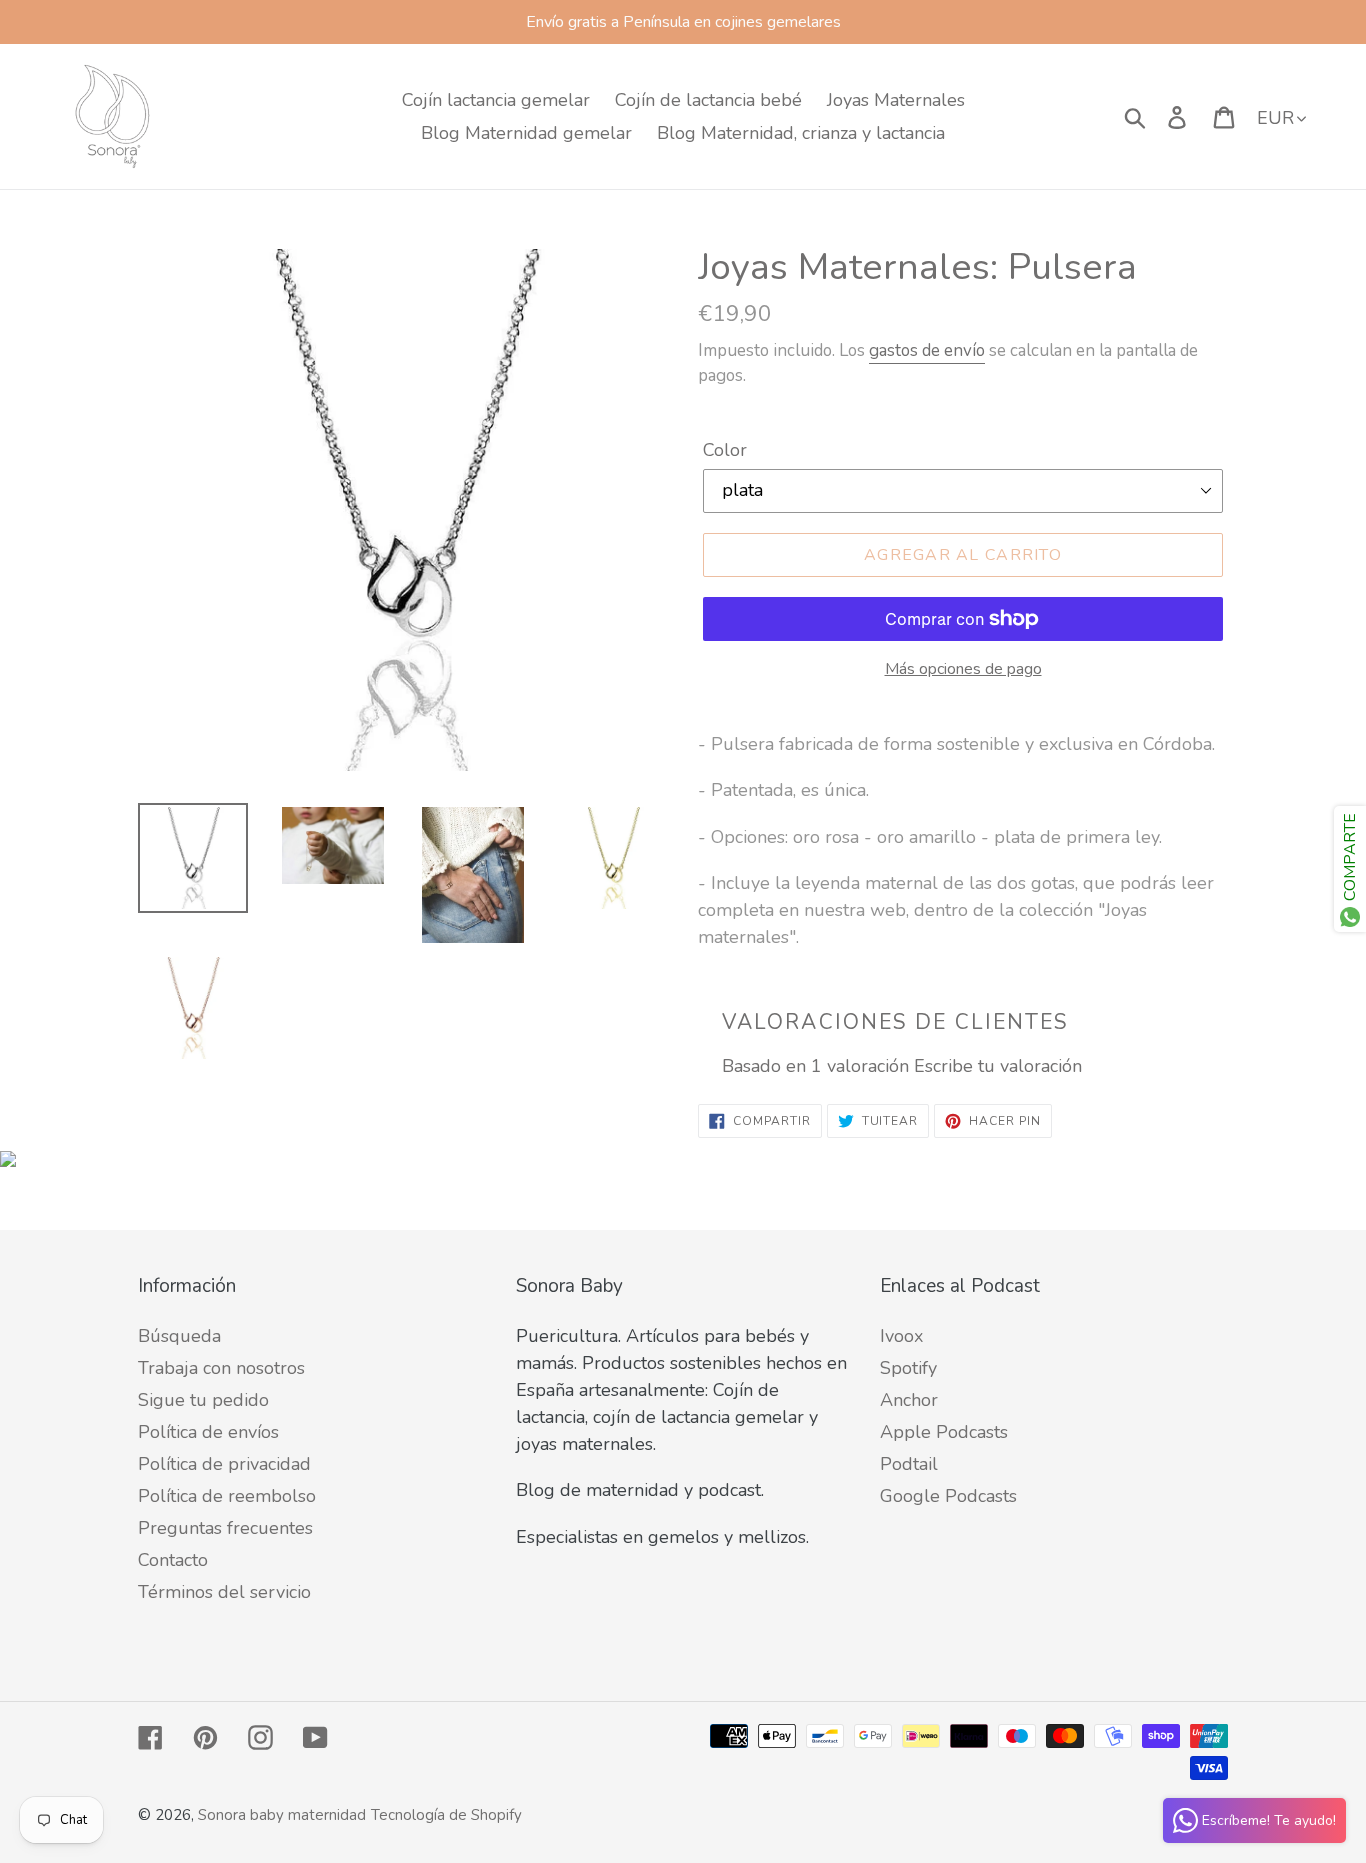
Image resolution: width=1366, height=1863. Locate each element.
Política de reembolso (227, 1496)
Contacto (173, 1560)
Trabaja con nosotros (221, 1368)
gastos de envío (927, 350)
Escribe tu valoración (998, 1066)
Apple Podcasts (944, 1432)
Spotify (908, 1368)
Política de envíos (208, 1432)
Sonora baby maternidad (282, 1815)
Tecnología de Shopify (446, 1815)
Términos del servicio (224, 1592)
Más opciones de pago (963, 669)
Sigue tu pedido (203, 1400)
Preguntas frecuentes (225, 1528)
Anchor (909, 1400)
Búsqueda (179, 1336)
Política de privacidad (224, 1464)
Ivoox (901, 1336)
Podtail (909, 1464)
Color (725, 450)
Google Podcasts (948, 1496)
